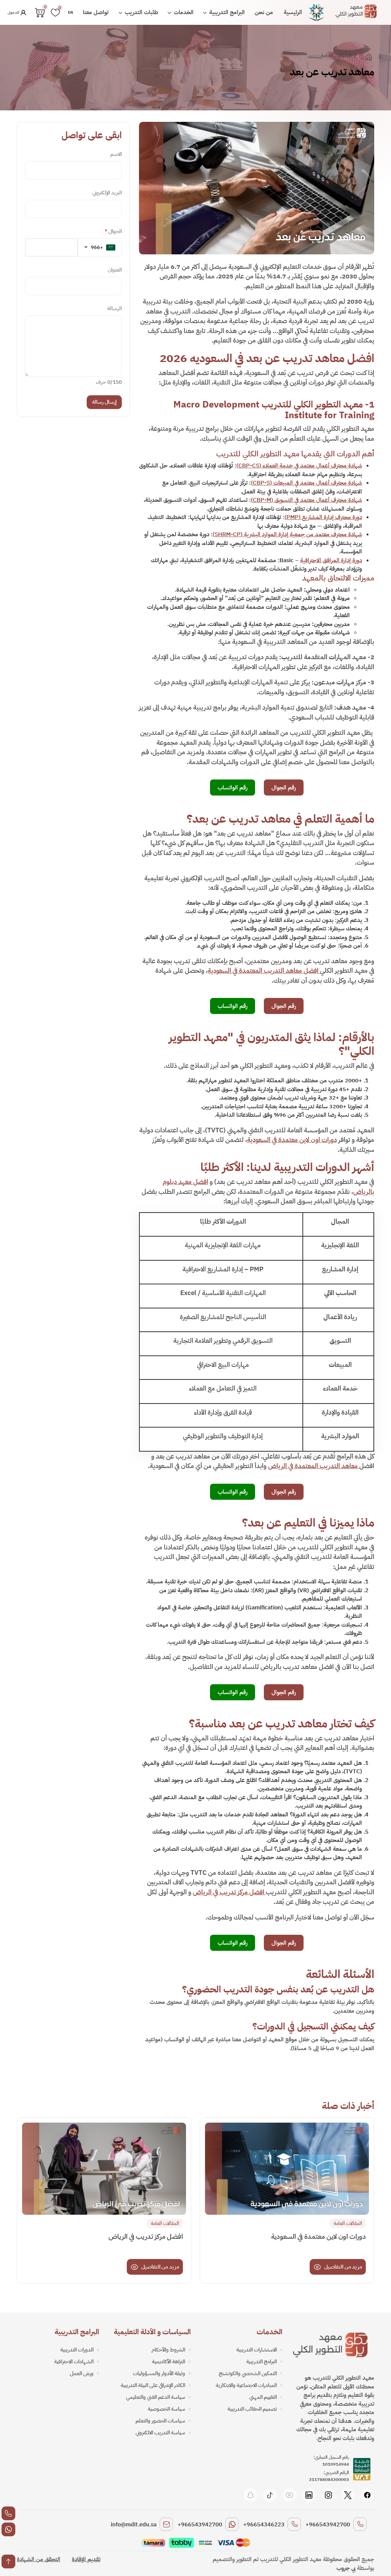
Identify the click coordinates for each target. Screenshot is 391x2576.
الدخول (14, 12)
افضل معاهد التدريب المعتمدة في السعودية (264, 971)
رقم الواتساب (233, 788)
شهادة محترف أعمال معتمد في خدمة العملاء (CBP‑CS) (299, 466)
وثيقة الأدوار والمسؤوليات (159, 2373)
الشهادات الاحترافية (74, 2362)
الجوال (113, 231)
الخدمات (183, 12)
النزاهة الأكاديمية (169, 2362)
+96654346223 (264, 2524)
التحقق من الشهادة (39, 2559)
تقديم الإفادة (86, 2559)
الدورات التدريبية (77, 2350)
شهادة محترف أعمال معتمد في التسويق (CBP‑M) (306, 500)
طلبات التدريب (141, 12)
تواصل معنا (96, 12)
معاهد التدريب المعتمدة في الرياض (314, 1466)
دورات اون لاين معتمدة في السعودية (292, 1140)
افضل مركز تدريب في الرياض (229, 1892)
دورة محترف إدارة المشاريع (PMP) (323, 517)
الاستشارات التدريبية (257, 2350)
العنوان (115, 270)
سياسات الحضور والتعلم (160, 2421)
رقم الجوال (284, 788)
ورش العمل (82, 2373)
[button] (99, 247)
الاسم (116, 154)
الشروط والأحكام (168, 2350)
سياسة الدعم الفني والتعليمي (156, 2397)
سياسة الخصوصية (166, 2409)
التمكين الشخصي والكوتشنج (248, 2373)
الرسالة (115, 308)
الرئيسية (293, 12)
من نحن (264, 12)
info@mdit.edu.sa (134, 2524)
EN (70, 12)
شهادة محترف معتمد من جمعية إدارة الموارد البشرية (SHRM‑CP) (287, 534)
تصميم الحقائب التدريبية (252, 2409)
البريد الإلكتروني (107, 193)
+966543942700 (328, 2524)
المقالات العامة (336, 56)
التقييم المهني (263, 2397)
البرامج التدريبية (226, 12)
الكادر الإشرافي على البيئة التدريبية (153, 2385)
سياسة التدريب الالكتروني (160, 2433)
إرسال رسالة (104, 402)
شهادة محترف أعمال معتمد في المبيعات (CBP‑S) (306, 483)
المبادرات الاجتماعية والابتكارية (246, 2385)
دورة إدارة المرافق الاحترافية (331, 560)
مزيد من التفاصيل (343, 2267)
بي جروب (346, 2568)
